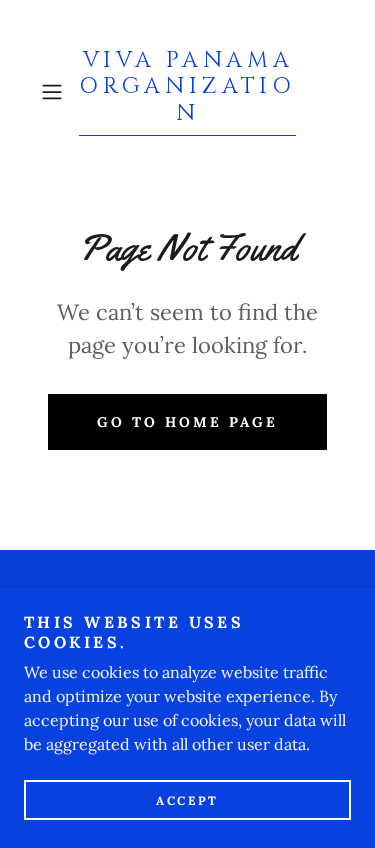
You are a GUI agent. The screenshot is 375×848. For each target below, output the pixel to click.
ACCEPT (187, 800)
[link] (188, 92)
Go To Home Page (187, 422)
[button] (55, 92)
